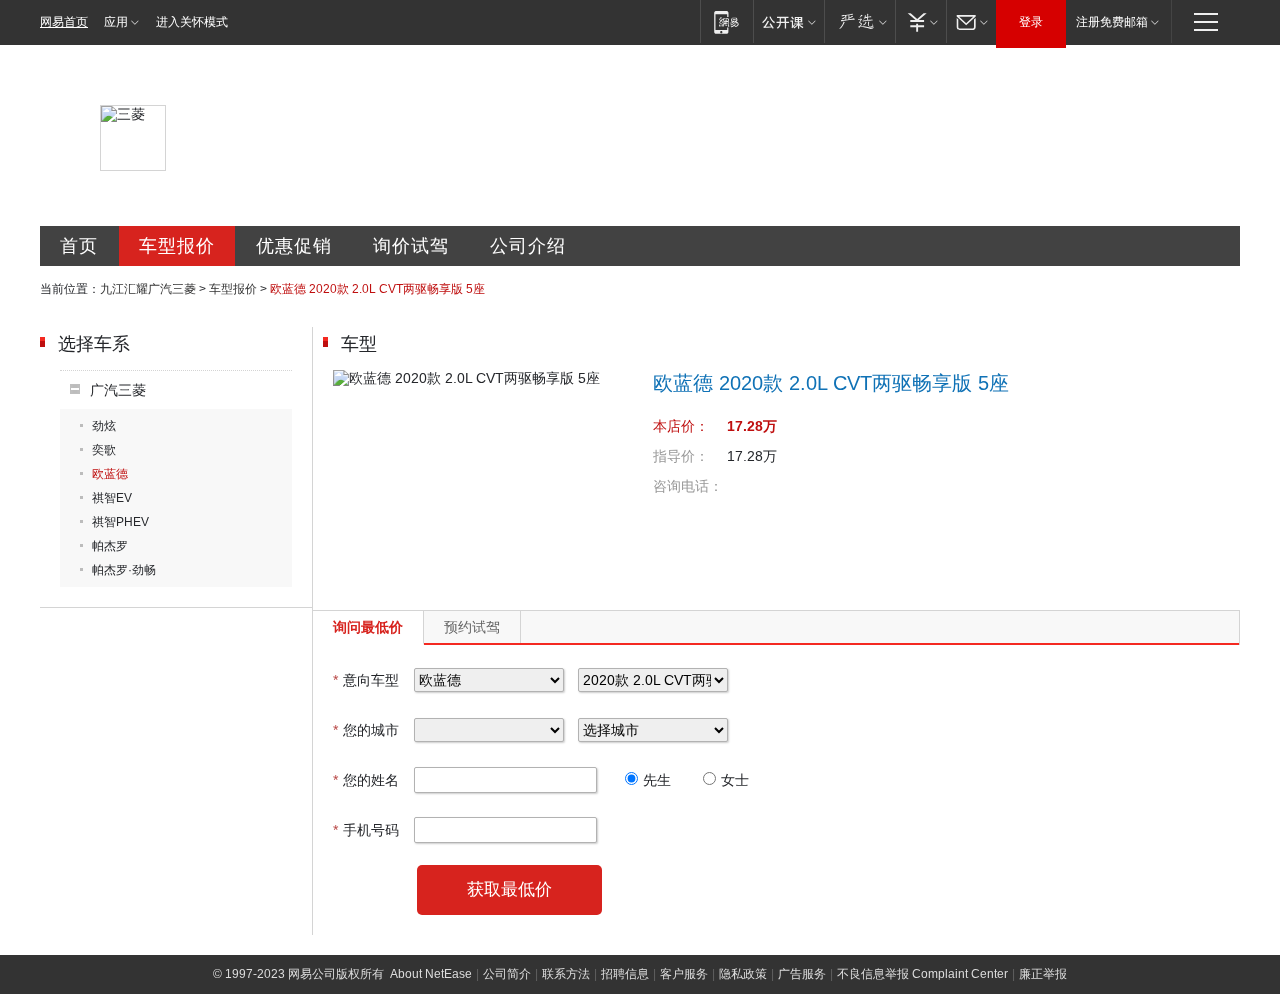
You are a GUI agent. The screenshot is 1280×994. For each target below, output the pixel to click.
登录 (1031, 22)
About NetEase (431, 974)
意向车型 (366, 680)
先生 (657, 780)
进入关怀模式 (192, 22)
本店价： (681, 426)
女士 (735, 780)
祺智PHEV (120, 522)
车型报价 (177, 246)
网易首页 (64, 22)
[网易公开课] (788, 21)
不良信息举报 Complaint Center (922, 974)
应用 (116, 22)
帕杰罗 (110, 546)
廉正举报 (1043, 974)
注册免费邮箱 (1112, 22)
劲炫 (104, 426)
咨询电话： (688, 486)
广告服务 (802, 974)
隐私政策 (743, 974)
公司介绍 (528, 246)
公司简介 (507, 974)
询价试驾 (411, 246)
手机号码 (366, 830)
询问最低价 (368, 627)
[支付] (920, 21)
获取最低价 (509, 889)
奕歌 (104, 450)
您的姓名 (366, 780)
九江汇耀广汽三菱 (148, 289)
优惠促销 (294, 246)
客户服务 (684, 974)
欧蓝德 (110, 474)
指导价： (681, 456)
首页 (79, 246)
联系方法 (566, 974)
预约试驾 (472, 627)
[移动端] (726, 21)
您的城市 (366, 730)
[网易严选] (859, 21)
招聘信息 (625, 974)
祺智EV (112, 498)
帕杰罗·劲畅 (124, 570)
